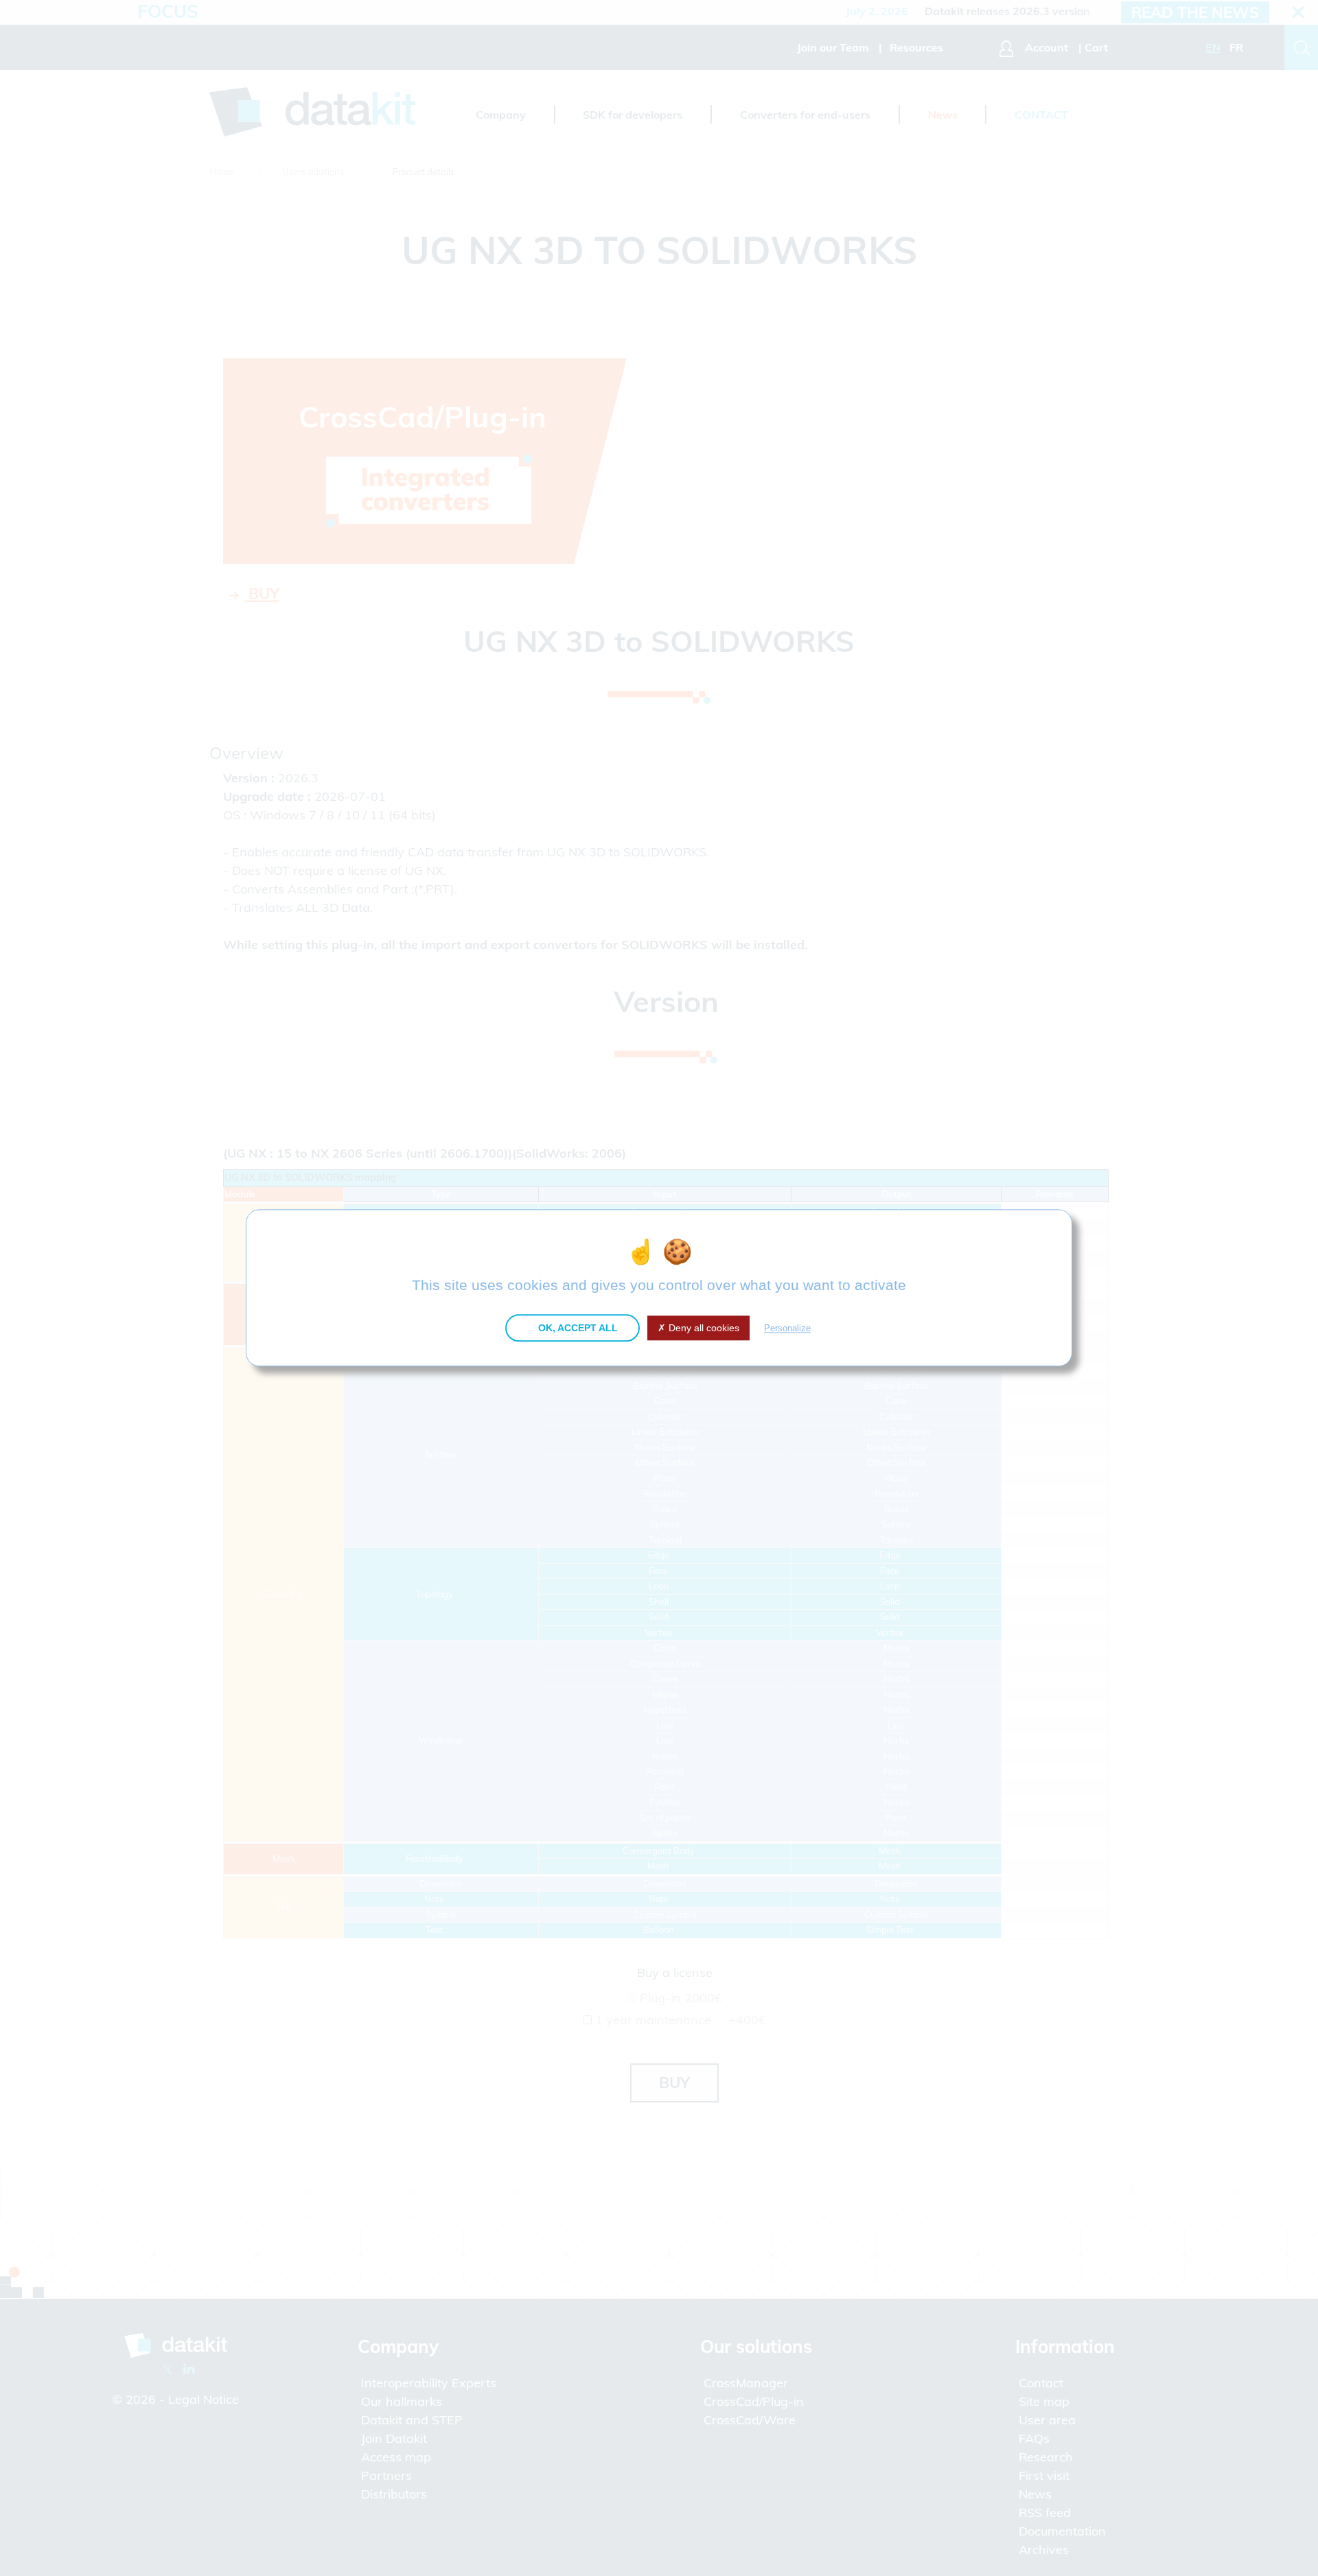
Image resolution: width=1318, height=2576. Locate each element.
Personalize (787, 1328)
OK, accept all (577, 1328)
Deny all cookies (703, 1328)
